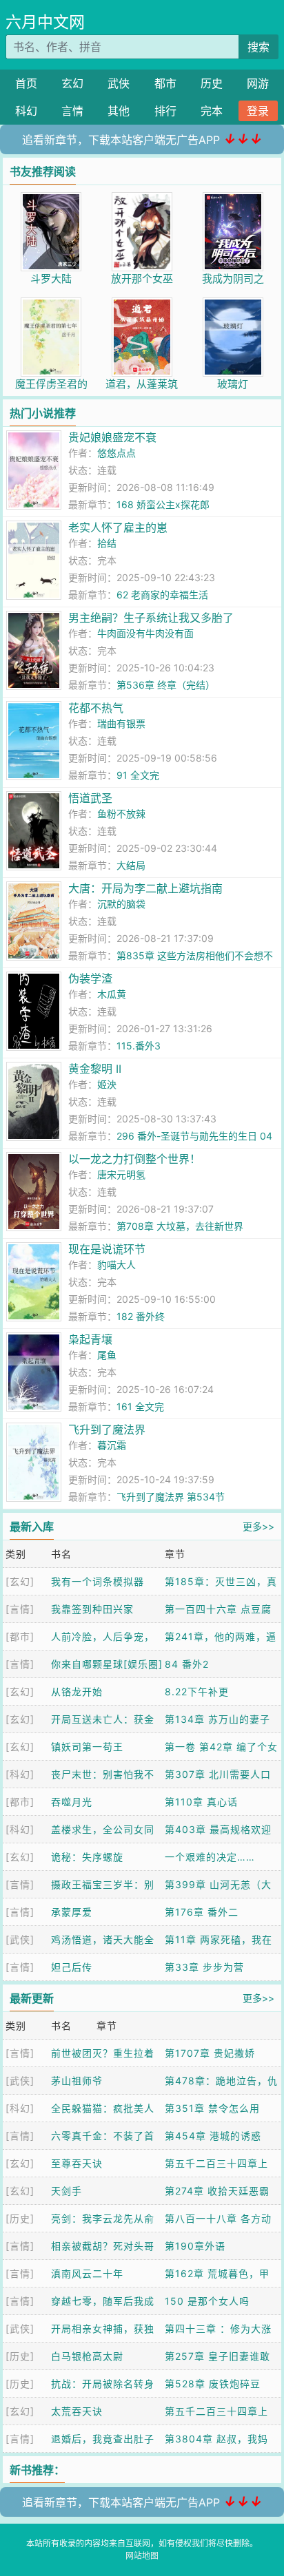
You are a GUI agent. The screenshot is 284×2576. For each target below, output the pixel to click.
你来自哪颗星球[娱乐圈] (107, 1664)
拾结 (107, 543)
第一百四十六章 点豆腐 (218, 1609)
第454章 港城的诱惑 (213, 2136)
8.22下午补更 (197, 1692)
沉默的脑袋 (121, 904)
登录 (258, 111)
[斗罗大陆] (51, 199)
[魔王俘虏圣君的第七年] (51, 305)
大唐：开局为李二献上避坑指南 (145, 888)
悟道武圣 (90, 798)
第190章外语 (195, 2246)
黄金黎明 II (95, 1069)
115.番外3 (139, 1046)
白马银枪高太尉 (87, 2356)
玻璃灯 (233, 384)
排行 (165, 111)
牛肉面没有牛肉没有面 (145, 633)
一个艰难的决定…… (210, 1857)
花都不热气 (96, 708)
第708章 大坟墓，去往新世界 (180, 1226)
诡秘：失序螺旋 (87, 1857)
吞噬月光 (72, 1802)
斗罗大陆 (51, 279)
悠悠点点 (116, 453)
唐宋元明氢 (121, 1174)
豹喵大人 (116, 1265)
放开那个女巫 (142, 279)
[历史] (20, 2218)
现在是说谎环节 (107, 1249)
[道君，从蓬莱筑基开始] (142, 305)
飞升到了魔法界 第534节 (171, 1497)
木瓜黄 (112, 994)
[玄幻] (20, 1581)
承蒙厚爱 (72, 1912)
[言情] (20, 1609)
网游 (258, 83)
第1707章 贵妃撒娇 (210, 2053)
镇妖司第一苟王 (87, 1747)
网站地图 (142, 2556)
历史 (212, 83)
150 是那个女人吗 (207, 2301)
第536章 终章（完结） (166, 685)
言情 (72, 111)
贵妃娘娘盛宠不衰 (112, 437)
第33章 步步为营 (204, 1967)
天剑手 (67, 2191)
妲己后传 (72, 1967)
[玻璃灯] (233, 305)
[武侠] (20, 1939)
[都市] (20, 1636)
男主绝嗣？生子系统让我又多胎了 (151, 618)
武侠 (119, 83)
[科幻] (20, 1774)
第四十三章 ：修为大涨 (218, 2328)
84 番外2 (187, 1664)
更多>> (258, 1526)
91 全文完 (138, 775)
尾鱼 (107, 1355)
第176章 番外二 (202, 1912)
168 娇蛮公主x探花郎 (163, 504)
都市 (165, 83)
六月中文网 (45, 22)
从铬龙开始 (77, 1692)
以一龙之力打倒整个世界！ (134, 1159)
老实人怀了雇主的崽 (118, 527)
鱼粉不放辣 (121, 814)
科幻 (26, 111)
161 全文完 (140, 1406)
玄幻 (72, 83)
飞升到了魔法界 (107, 1430)
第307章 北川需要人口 (218, 1774)
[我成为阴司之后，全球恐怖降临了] (233, 199)
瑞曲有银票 (121, 723)
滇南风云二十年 (87, 2273)
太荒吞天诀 (77, 2411)
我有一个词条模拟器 (98, 1581)
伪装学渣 (90, 978)
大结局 (131, 865)
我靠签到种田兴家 (92, 1609)
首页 (26, 83)
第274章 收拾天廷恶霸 (217, 2191)
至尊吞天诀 (77, 2163)
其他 (119, 111)
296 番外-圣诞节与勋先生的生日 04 (194, 1136)
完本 (212, 111)
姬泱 (107, 1084)
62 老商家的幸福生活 (162, 595)
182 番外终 (141, 1316)
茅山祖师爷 (77, 2081)
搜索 (258, 47)
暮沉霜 (112, 1445)
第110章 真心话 (201, 1802)
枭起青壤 (90, 1339)
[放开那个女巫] (142, 199)
